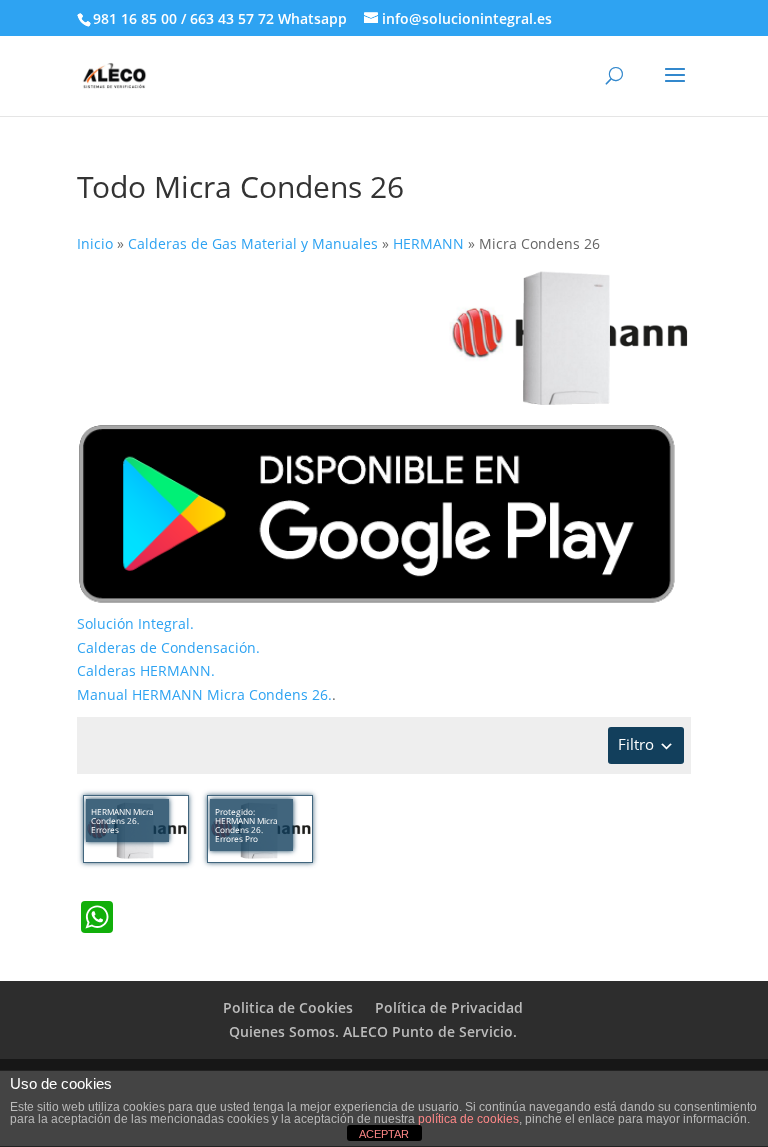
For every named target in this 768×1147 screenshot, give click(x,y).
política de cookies (468, 1119)
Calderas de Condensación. (168, 647)
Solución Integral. (135, 623)
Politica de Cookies (288, 1007)
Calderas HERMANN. (146, 670)
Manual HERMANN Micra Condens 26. (204, 694)
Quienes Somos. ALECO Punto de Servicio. (373, 1031)
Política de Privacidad (449, 1007)
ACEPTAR (384, 1134)
